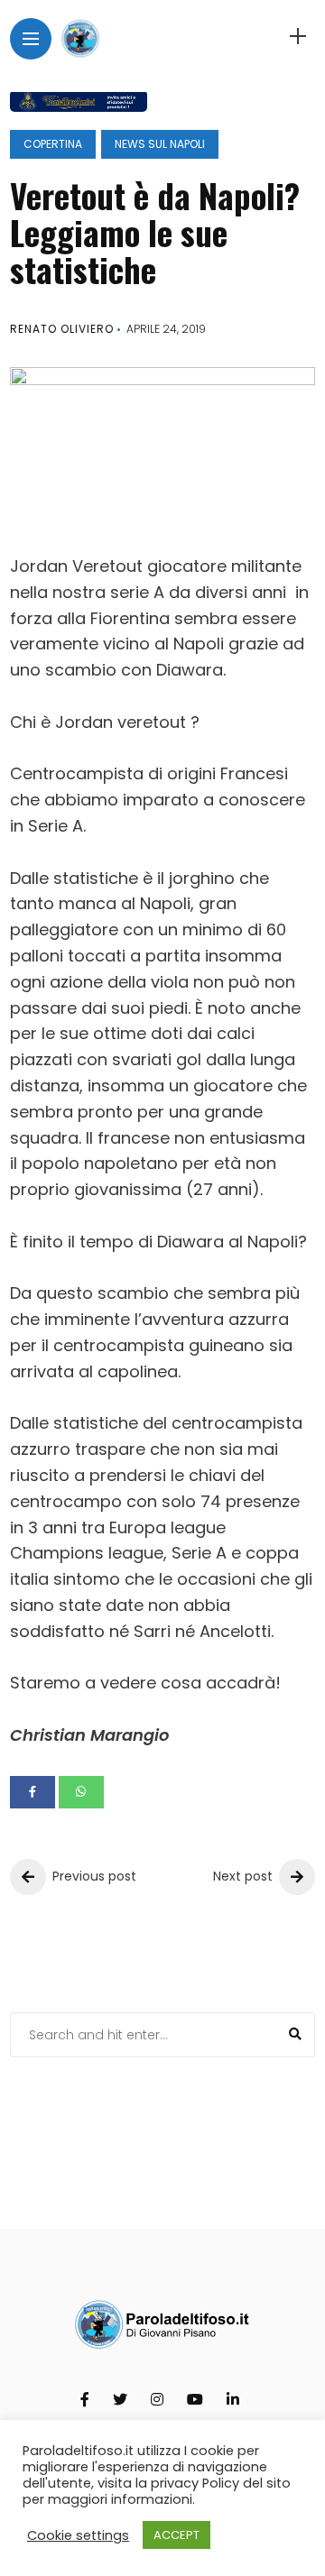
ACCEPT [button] (176, 2535)
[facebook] (32, 1792)
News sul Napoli (160, 144)
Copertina (53, 144)
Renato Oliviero (62, 329)
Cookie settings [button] (78, 2535)
